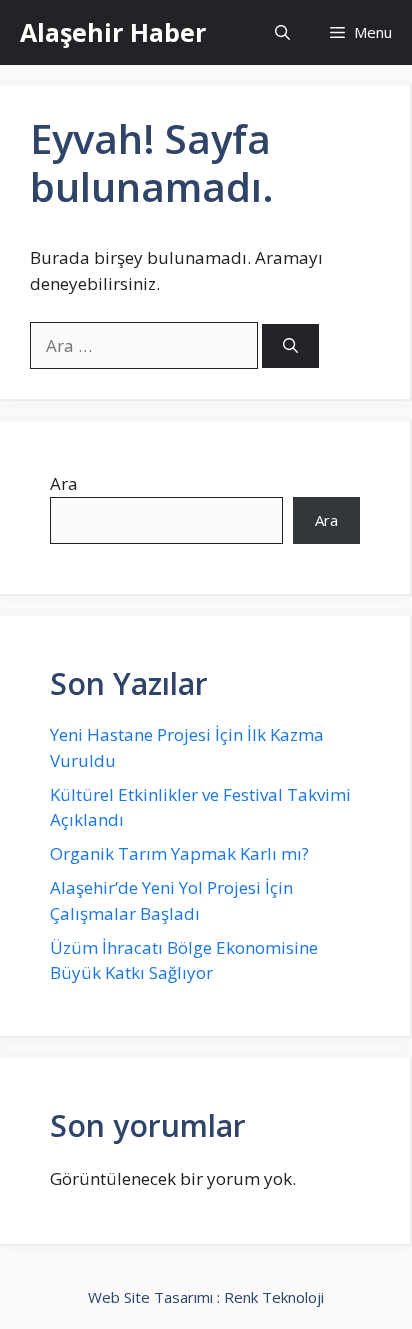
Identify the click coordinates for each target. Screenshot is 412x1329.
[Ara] (290, 346)
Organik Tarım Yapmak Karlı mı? (179, 853)
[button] (282, 32)
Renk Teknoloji (274, 1297)
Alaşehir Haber (113, 32)
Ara (64, 483)
